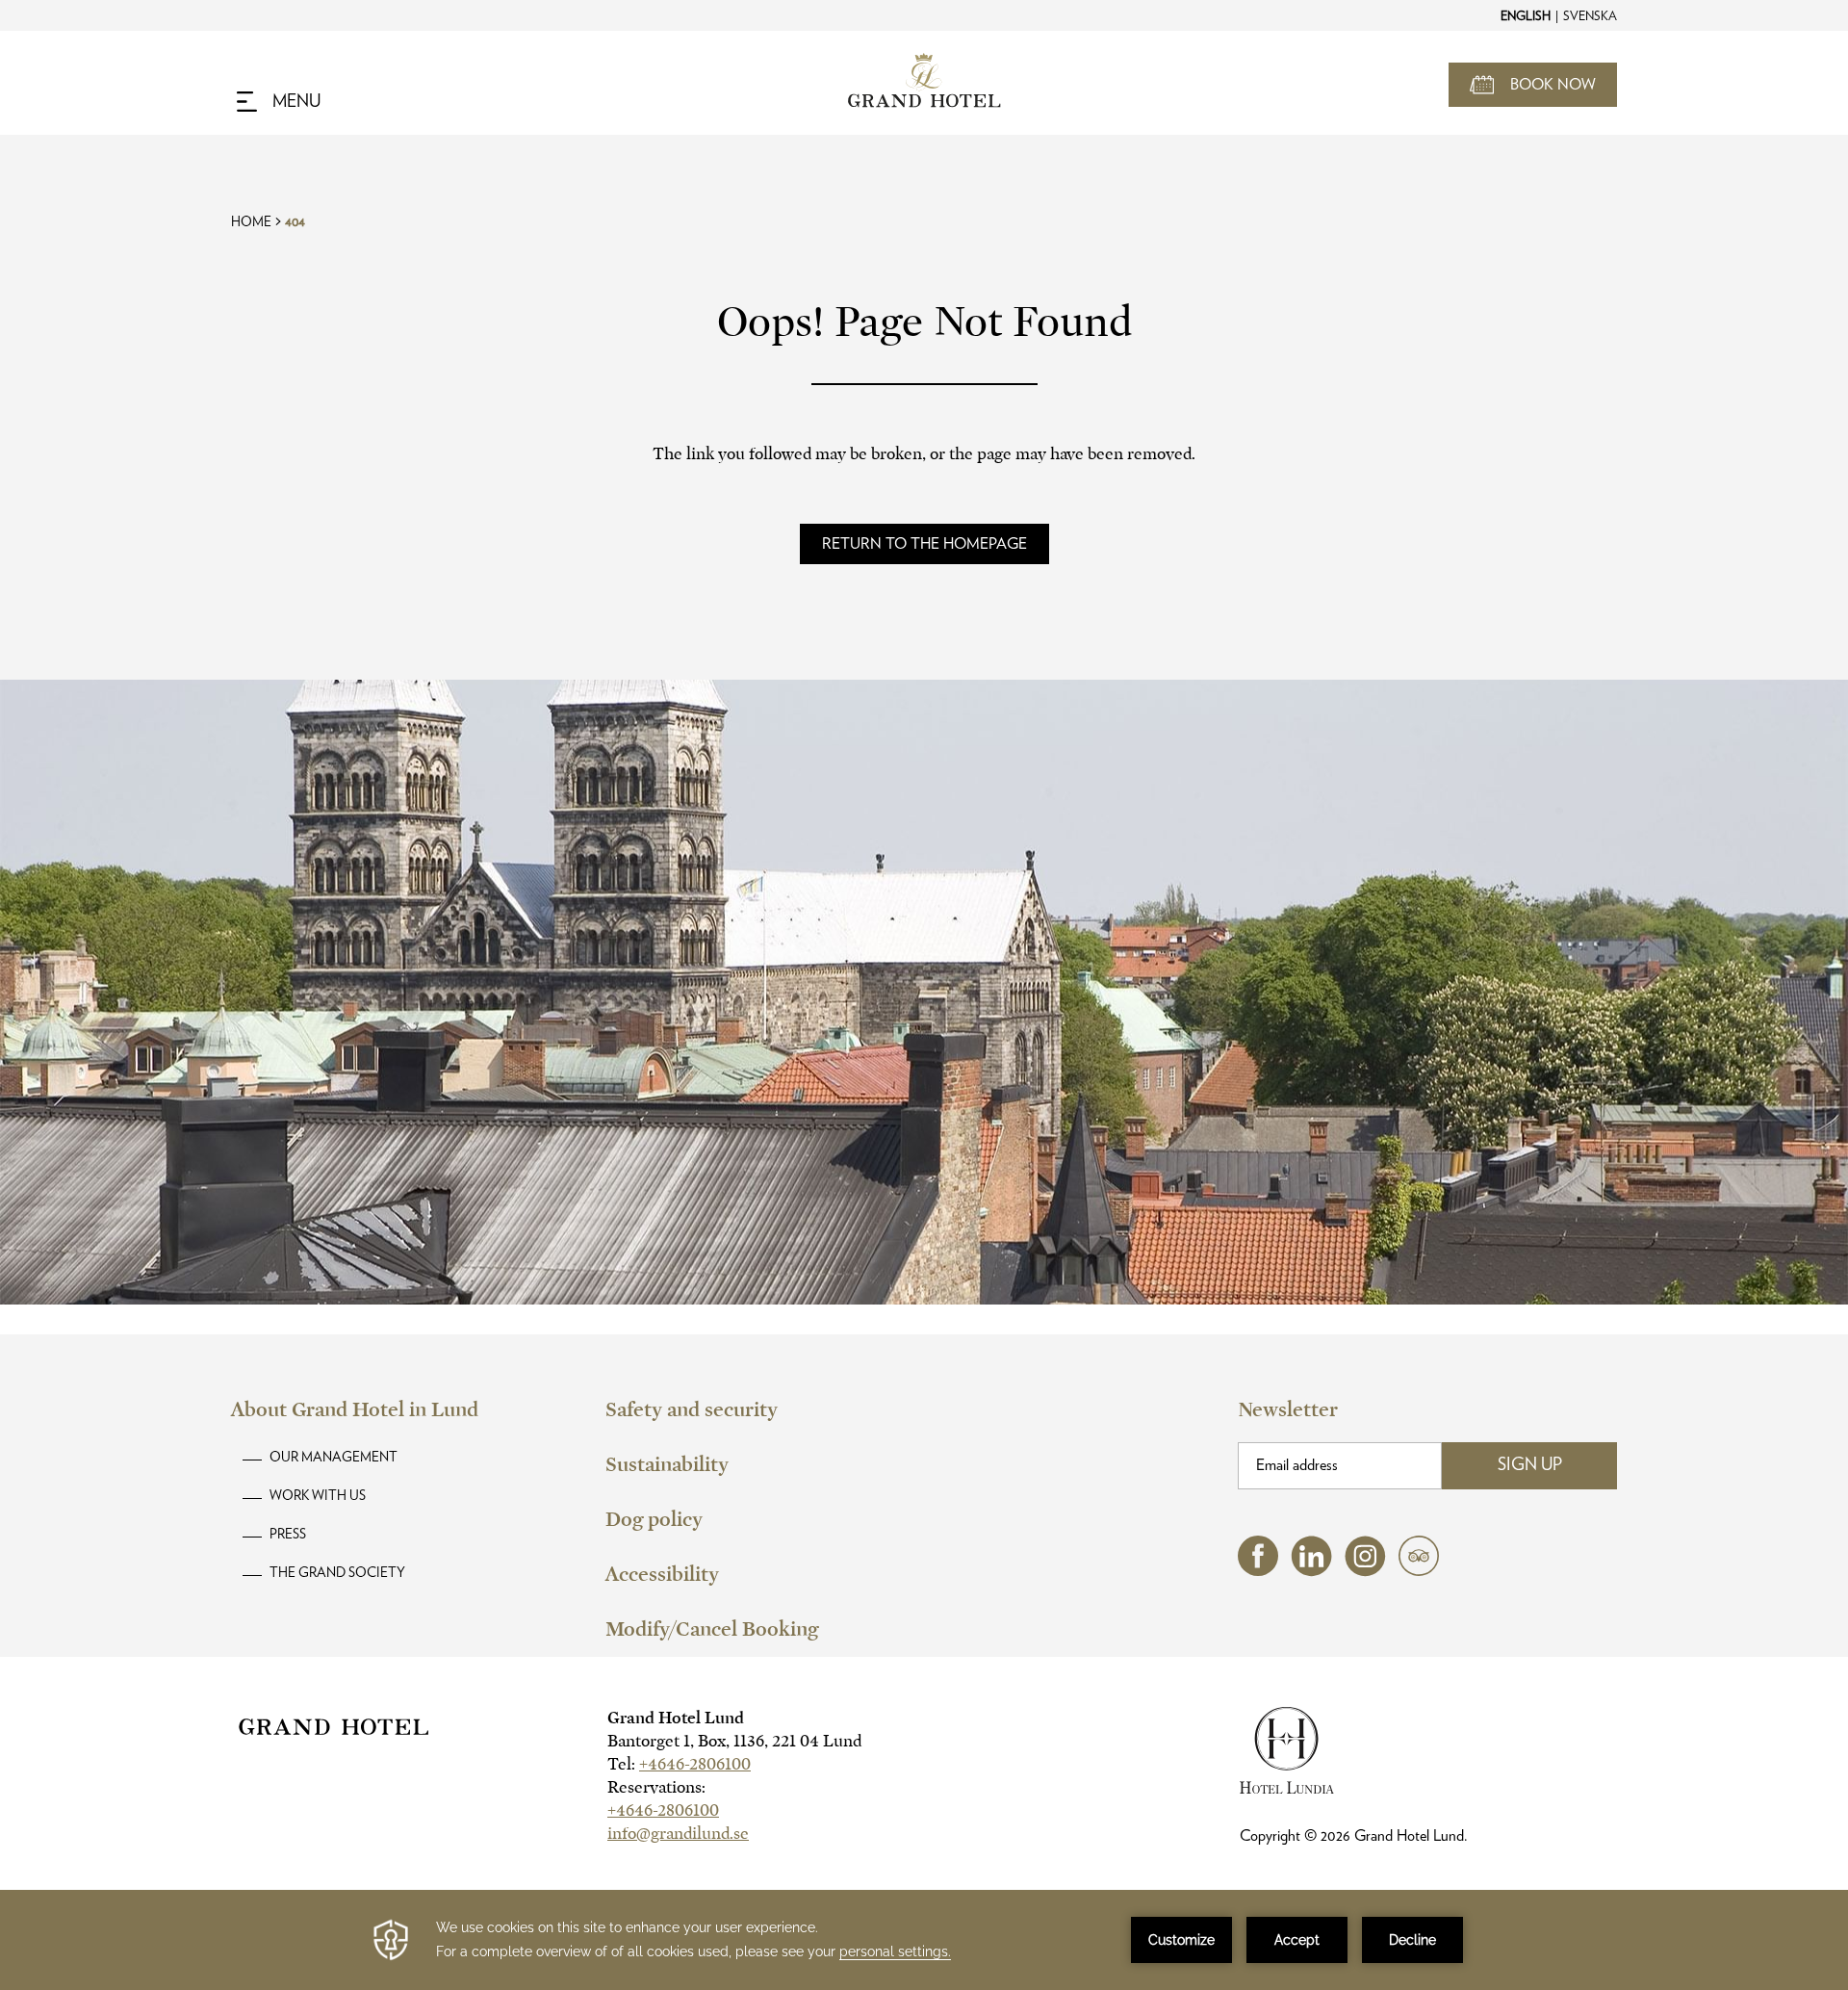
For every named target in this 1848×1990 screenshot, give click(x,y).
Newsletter (1288, 1409)
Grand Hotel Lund (676, 1718)
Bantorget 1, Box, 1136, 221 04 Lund (734, 1741)
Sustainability (667, 1464)
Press (288, 1535)
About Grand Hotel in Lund (355, 1409)
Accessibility (662, 1574)
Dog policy (654, 1519)
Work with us (318, 1496)
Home (251, 222)
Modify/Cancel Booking (712, 1629)
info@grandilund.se (678, 1834)
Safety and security (692, 1409)
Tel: (679, 1764)
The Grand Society (337, 1573)
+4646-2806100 (695, 1764)
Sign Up (1530, 1465)
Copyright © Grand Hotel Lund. (1354, 1836)
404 (295, 222)
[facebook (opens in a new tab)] (1258, 1571)
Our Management (334, 1458)
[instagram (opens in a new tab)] (1365, 1572)
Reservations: (656, 1787)
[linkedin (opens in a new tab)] (1311, 1572)
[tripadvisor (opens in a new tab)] (1419, 1571)
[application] (924, 1940)
